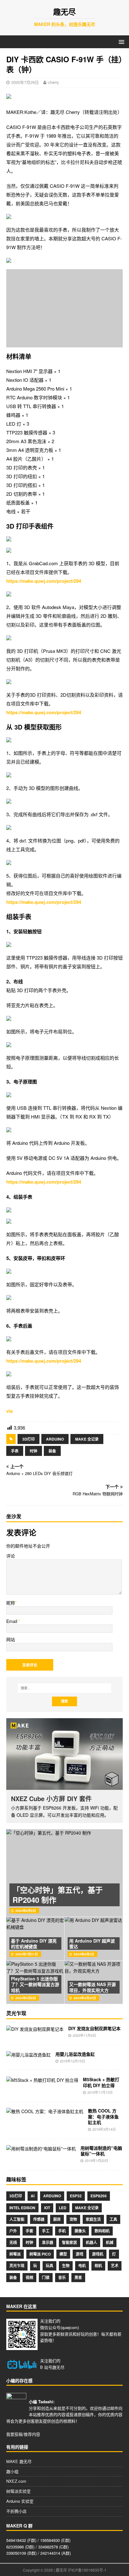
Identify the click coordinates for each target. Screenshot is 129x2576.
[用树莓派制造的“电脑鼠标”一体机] (41, 2148)
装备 (52, 1451)
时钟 (34, 1451)
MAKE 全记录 (87, 1439)
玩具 (49, 2266)
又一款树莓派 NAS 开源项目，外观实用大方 (93, 1987)
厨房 (57, 2219)
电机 (82, 2266)
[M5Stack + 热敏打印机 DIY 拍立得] (42, 2080)
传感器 (39, 2219)
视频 (29, 2277)
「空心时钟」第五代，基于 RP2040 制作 (58, 1895)
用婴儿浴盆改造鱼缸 (75, 2054)
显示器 (48, 2242)
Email (12, 1621)
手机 (62, 2231)
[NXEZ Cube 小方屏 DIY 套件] (64, 1754)
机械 (110, 2242)
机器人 (91, 2242)
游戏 (80, 2254)
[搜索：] (65, 1688)
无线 (13, 2242)
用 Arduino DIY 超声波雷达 (92, 1944)
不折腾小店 (16, 2511)
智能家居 (70, 2242)
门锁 (46, 2277)
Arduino (55, 1439)
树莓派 (15, 2254)
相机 (98, 2266)
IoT (47, 2208)
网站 (11, 1639)
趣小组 (12, 2471)
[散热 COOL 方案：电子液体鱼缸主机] (45, 2111)
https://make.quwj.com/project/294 (44, 581)
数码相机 (102, 2231)
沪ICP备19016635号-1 (87, 2570)
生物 (66, 2266)
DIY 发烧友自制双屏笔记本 (94, 2028)
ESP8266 (99, 2196)
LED (63, 2208)
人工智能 (17, 2219)
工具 (113, 2219)
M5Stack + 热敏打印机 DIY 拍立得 (101, 2082)
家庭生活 (93, 2219)
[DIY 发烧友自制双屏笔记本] (35, 2029)
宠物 (73, 2219)
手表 (15, 1451)
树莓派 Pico (40, 2254)
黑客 (78, 2277)
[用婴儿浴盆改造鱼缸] (28, 2055)
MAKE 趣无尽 (19, 2461)
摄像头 (80, 2231)
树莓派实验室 (18, 2491)
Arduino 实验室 (20, 2501)
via (9, 1411)
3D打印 (28, 1439)
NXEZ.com (16, 2481)
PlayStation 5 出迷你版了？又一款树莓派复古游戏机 (35, 1984)
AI (33, 2196)
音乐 (62, 2277)
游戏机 (98, 2254)
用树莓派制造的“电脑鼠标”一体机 (101, 2151)
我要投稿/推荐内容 (23, 2434)
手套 (29, 2231)
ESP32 (76, 2196)
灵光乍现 (17, 2266)
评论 (11, 1556)
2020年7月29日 (25, 82)
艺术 (115, 2266)
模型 (63, 2254)
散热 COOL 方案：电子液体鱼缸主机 (103, 2116)
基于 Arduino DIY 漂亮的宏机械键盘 (34, 1944)
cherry (54, 82)
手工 (46, 2231)
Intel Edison (22, 2208)
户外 (13, 2231)
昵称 (11, 1603)
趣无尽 (58, 2367)
